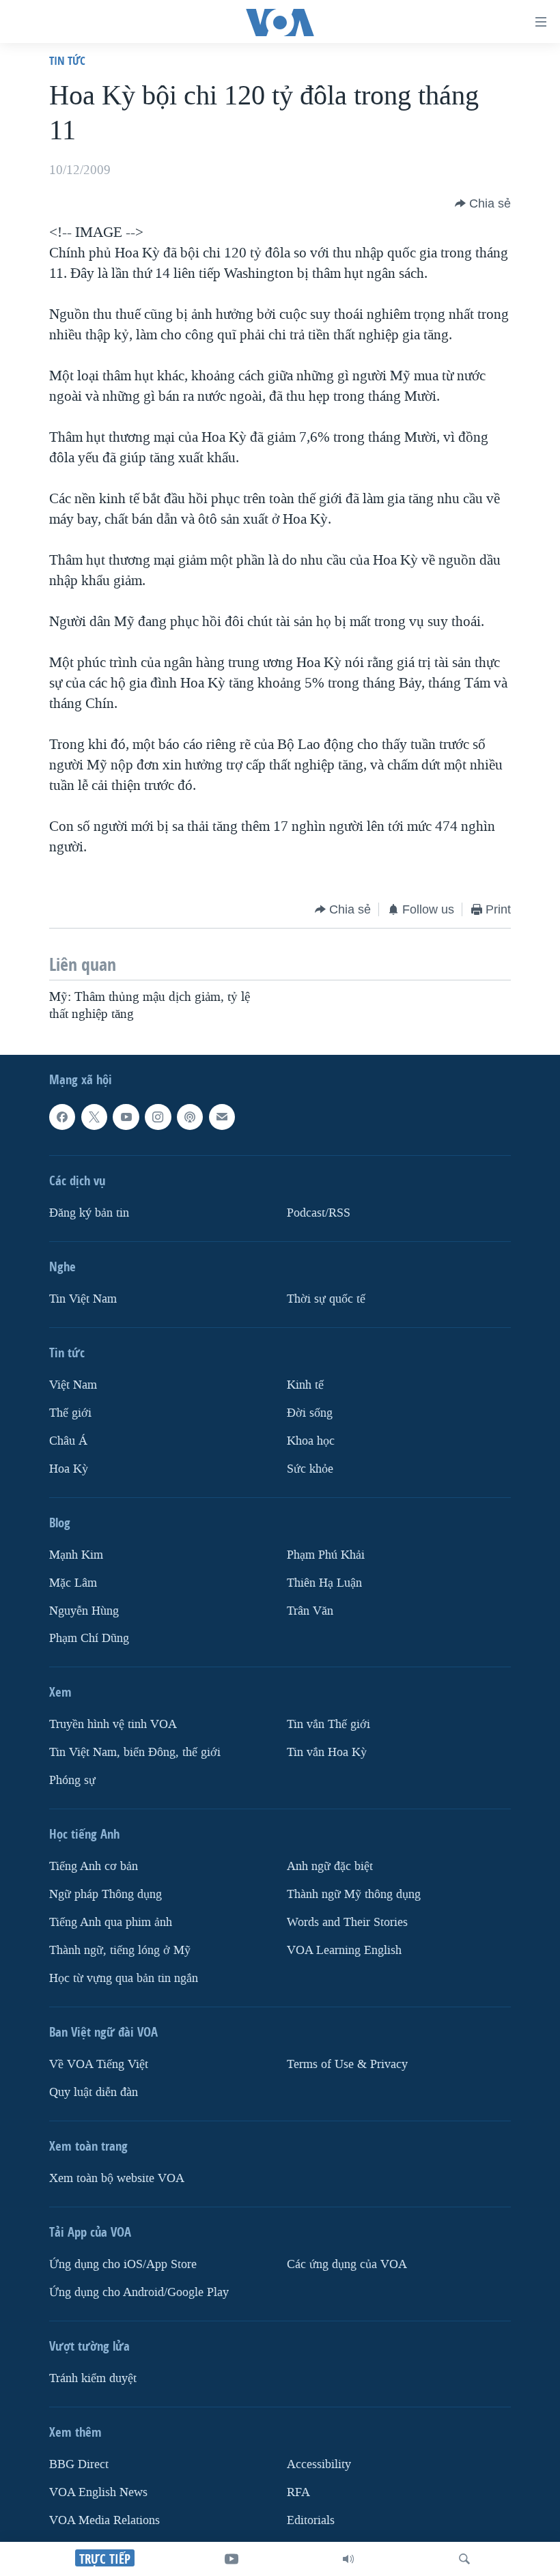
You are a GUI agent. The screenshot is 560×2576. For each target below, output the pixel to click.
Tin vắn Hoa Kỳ (327, 1752)
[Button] (483, 203)
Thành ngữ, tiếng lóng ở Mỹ (120, 1950)
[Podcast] (190, 1117)
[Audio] (348, 2559)
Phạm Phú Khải (326, 1554)
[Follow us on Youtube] (126, 1117)
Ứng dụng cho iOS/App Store (123, 2264)
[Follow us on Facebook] (62, 1117)
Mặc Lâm (73, 1582)
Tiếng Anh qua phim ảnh (111, 1922)
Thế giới (70, 1413)
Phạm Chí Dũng (89, 1638)
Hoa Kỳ (69, 1468)
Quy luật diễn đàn (94, 2092)
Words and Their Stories (347, 1922)
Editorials (311, 2520)
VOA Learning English (344, 1950)
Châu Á (68, 1441)
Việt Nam (73, 1385)
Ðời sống (310, 1413)
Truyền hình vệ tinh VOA (113, 1724)
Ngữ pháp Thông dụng (106, 1894)
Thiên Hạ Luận (324, 1582)
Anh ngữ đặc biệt (330, 1866)
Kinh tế (305, 1385)
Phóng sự (72, 1780)
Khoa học (311, 1441)
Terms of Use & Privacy (347, 2064)
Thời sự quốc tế (326, 1299)
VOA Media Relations (104, 2520)
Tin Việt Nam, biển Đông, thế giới (135, 1752)
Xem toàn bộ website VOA (117, 2178)
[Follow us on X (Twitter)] (94, 1117)
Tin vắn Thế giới (328, 1724)
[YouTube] (232, 2559)
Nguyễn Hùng (84, 1610)
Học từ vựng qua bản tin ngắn (124, 1978)
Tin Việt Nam (83, 1299)
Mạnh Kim (76, 1554)
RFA (298, 2492)
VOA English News (98, 2492)
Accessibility (319, 2464)
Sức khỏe (310, 1468)
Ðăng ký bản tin (89, 1213)
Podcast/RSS (319, 1213)
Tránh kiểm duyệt (93, 2378)
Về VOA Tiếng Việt (99, 2064)
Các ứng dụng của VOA (347, 2264)
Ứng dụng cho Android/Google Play (139, 2292)
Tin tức (67, 60)
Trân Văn (310, 1610)
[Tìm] (464, 2559)
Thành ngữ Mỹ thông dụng (354, 1894)
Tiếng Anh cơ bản (94, 1866)
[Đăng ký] (222, 1117)
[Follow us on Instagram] (158, 1117)
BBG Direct (79, 2464)
